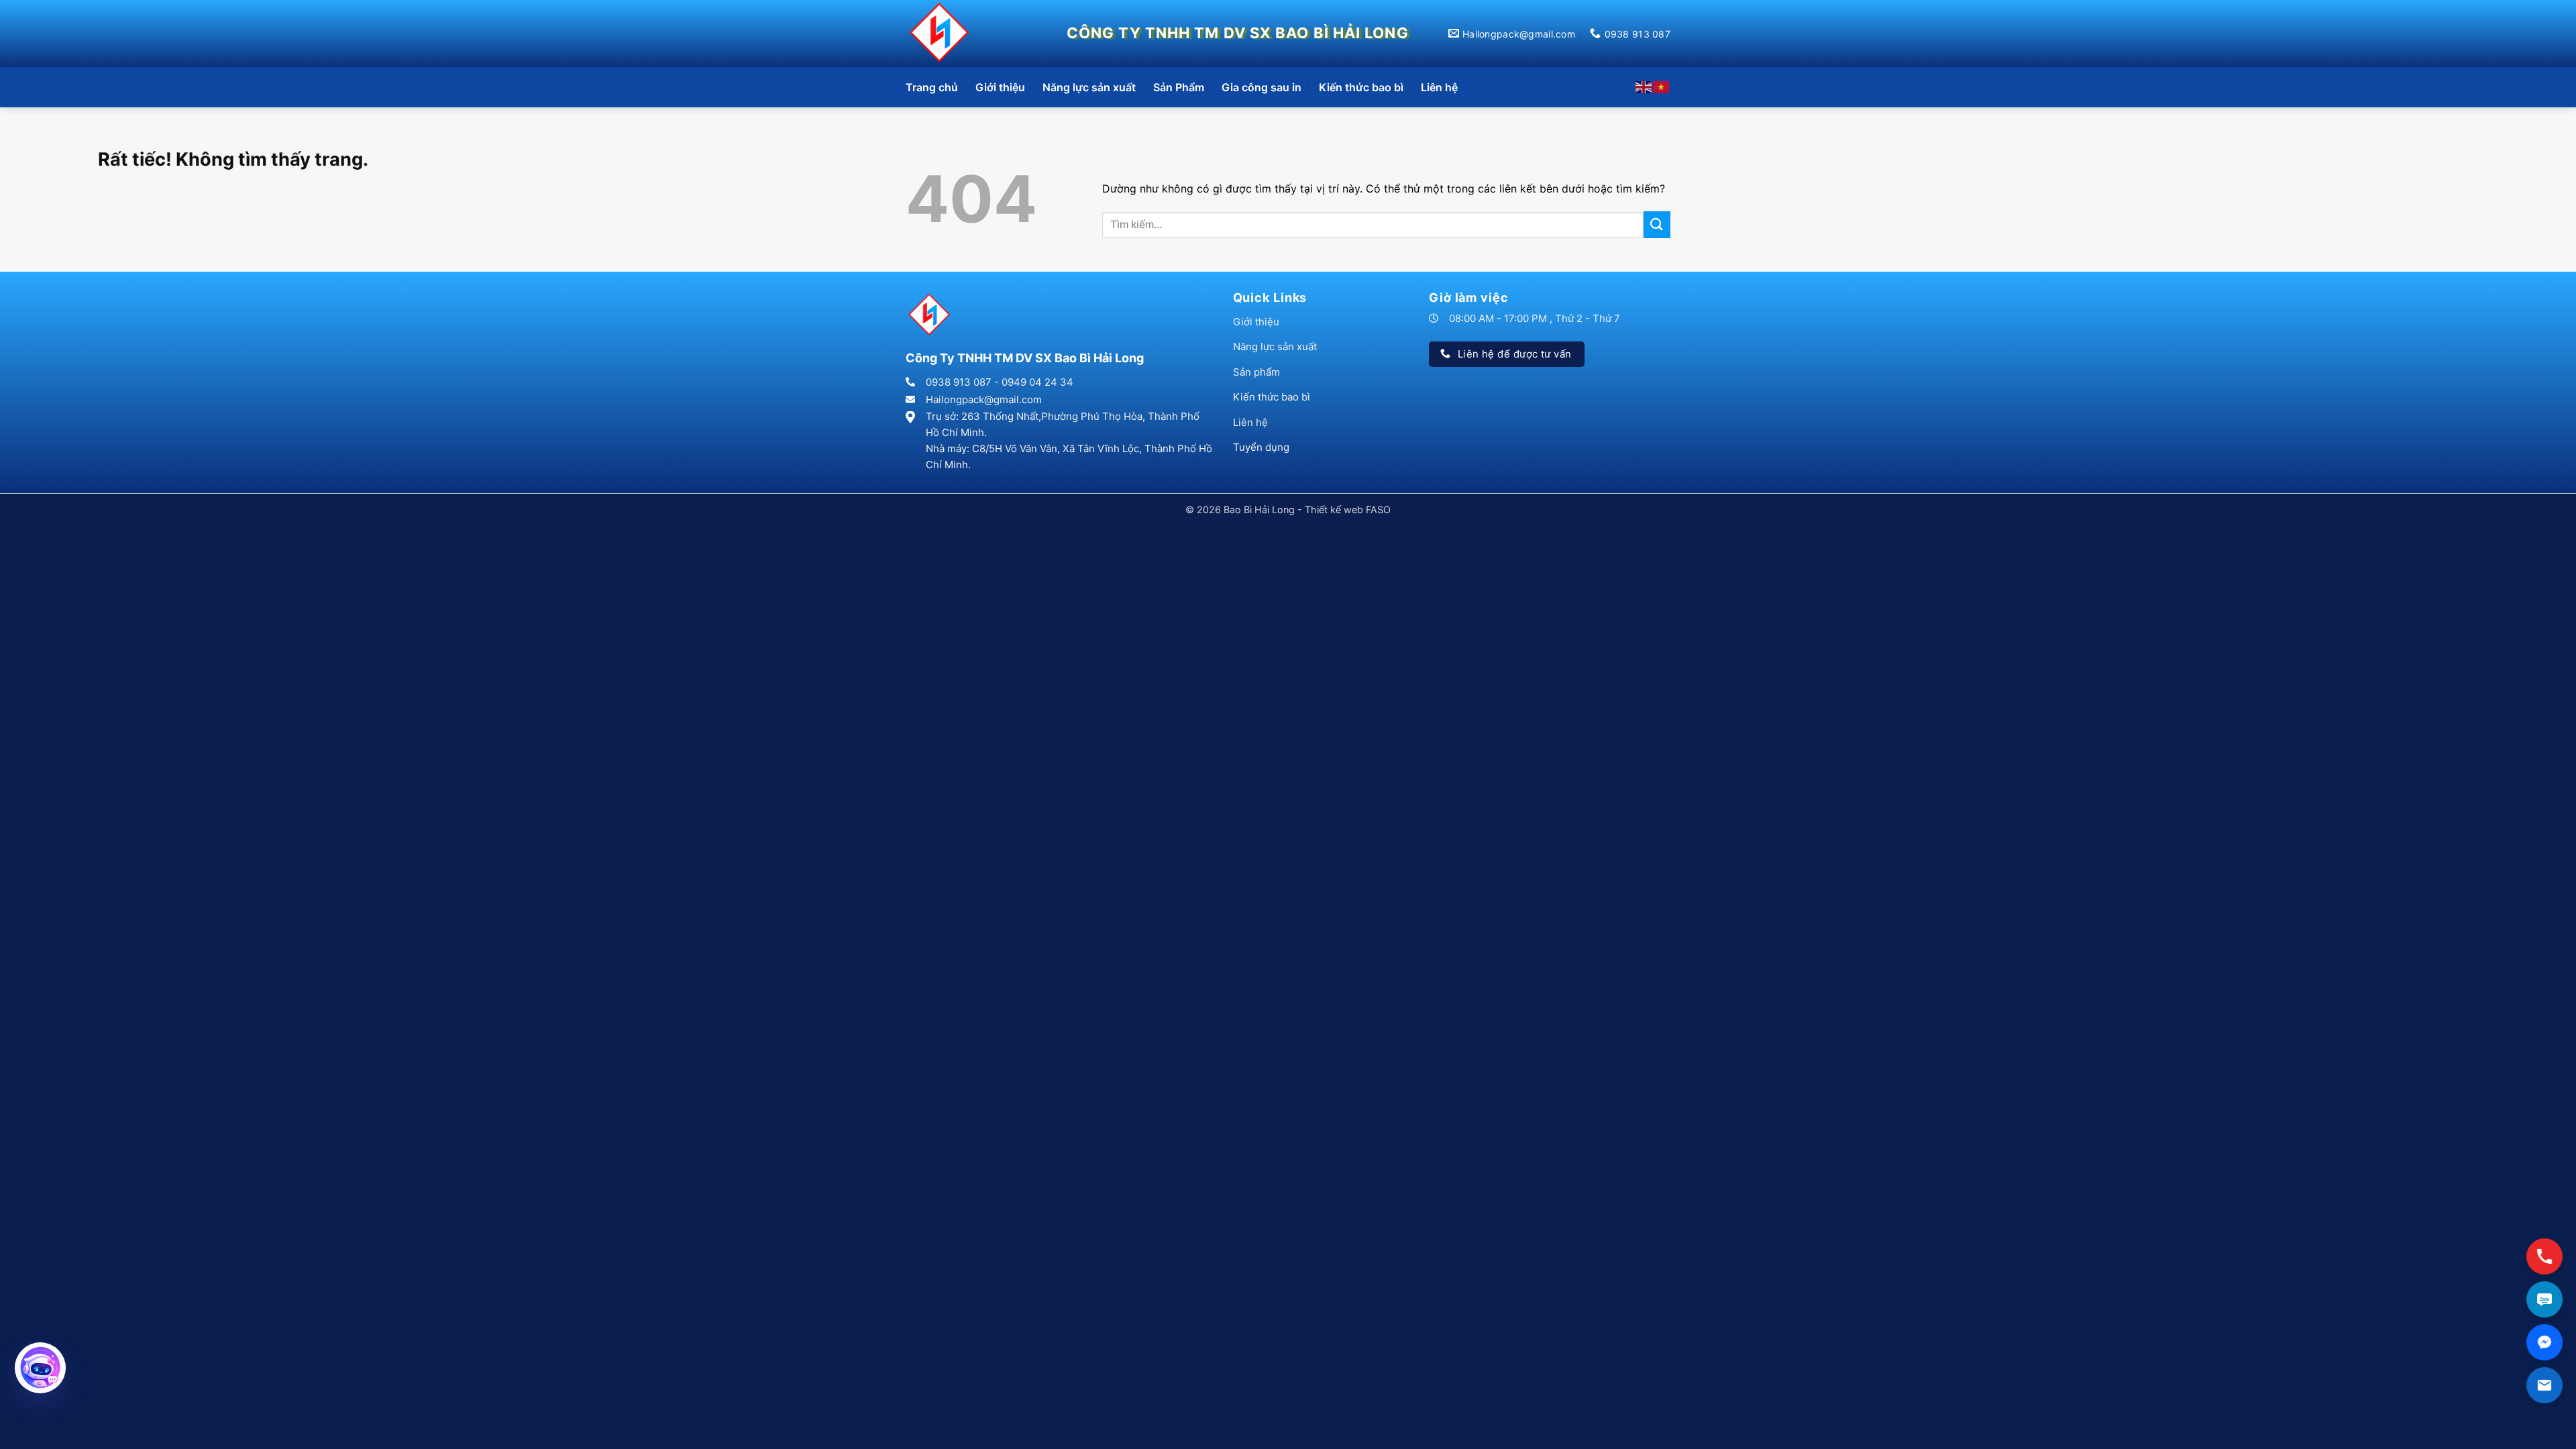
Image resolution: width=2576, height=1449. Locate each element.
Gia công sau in (1262, 87)
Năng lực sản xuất (1089, 87)
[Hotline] (2544, 1256)
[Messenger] (2544, 1342)
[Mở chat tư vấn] (40, 1368)
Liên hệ (1439, 87)
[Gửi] (1657, 224)
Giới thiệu (1000, 87)
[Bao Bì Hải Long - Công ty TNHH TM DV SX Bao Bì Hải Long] (943, 34)
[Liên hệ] (2544, 1385)
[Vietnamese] (1662, 87)
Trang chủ (932, 87)
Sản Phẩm (1179, 87)
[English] (1644, 87)
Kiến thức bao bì (1361, 87)
